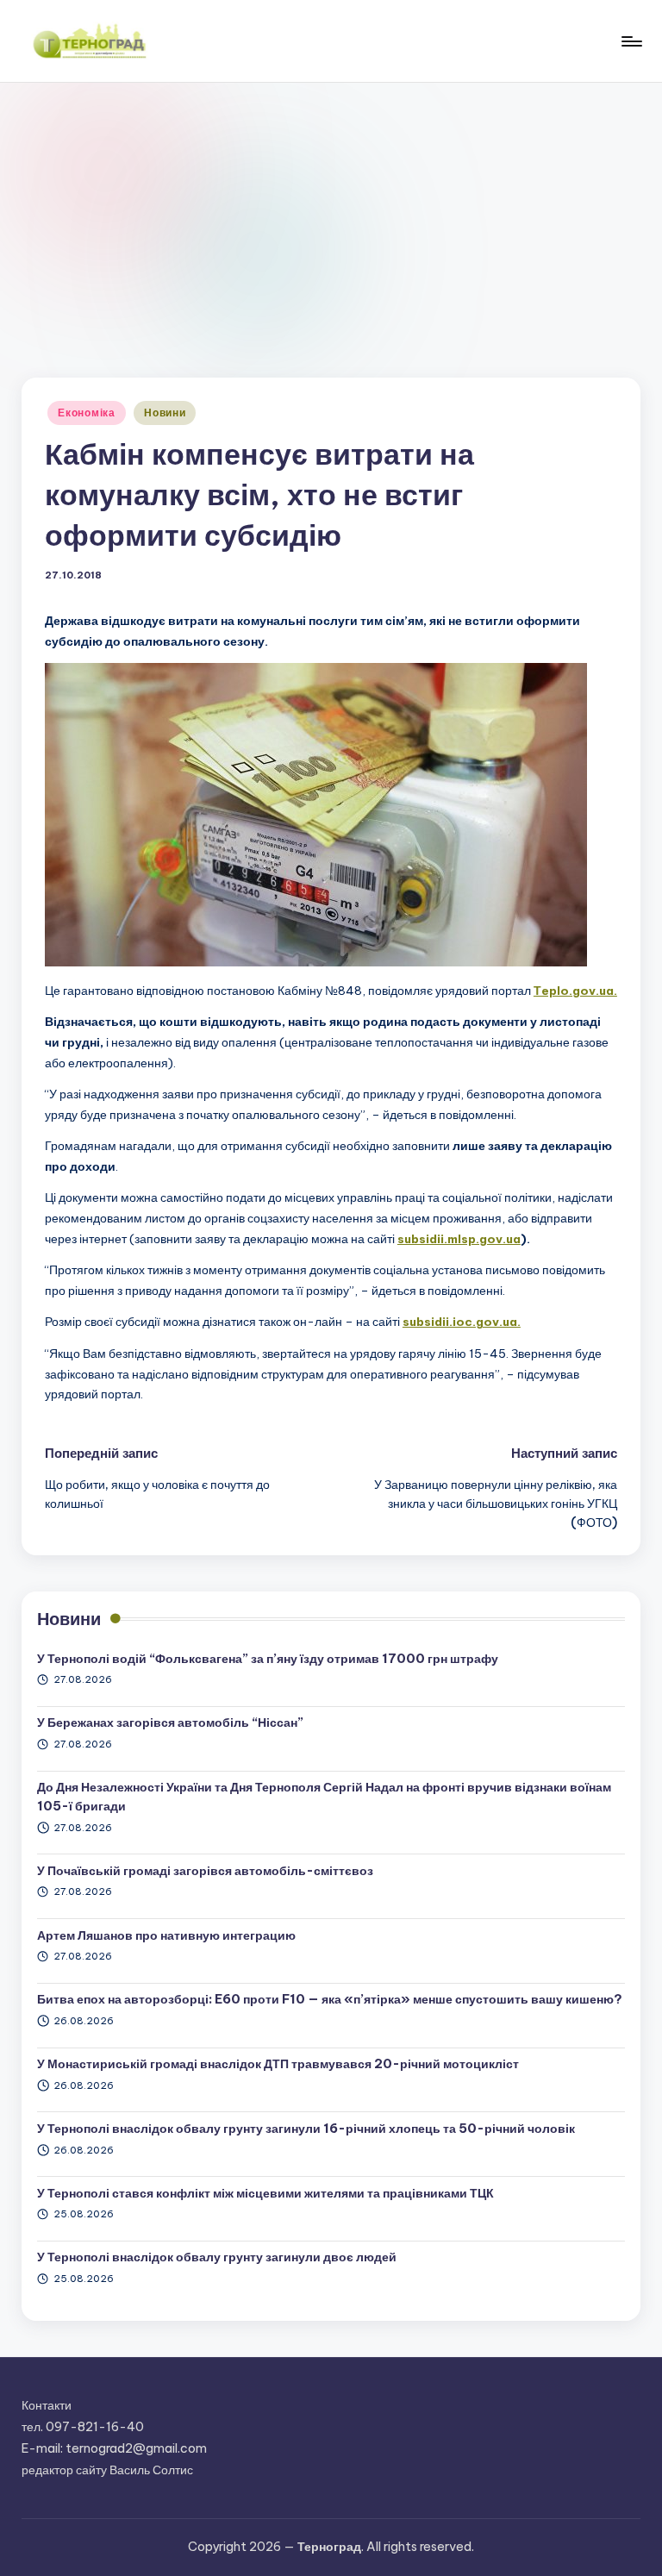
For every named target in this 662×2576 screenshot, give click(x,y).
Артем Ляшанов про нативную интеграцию (166, 1935)
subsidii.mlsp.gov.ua (459, 1239)
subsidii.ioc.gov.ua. (462, 1322)
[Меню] (631, 41)
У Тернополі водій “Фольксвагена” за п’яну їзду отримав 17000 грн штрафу (268, 1659)
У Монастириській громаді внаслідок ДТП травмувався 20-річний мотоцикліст (278, 2064)
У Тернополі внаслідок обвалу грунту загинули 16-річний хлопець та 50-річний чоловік (306, 2129)
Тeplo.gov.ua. (575, 991)
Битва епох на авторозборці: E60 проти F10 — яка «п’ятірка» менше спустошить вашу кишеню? (330, 1999)
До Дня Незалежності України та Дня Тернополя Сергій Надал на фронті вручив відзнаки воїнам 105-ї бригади (324, 1797)
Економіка (86, 413)
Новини (165, 413)
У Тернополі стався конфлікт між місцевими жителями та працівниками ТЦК (265, 2193)
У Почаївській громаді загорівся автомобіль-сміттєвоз (205, 1871)
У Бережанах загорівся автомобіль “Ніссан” (170, 1723)
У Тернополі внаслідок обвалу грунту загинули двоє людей (217, 2257)
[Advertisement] (331, 212)
